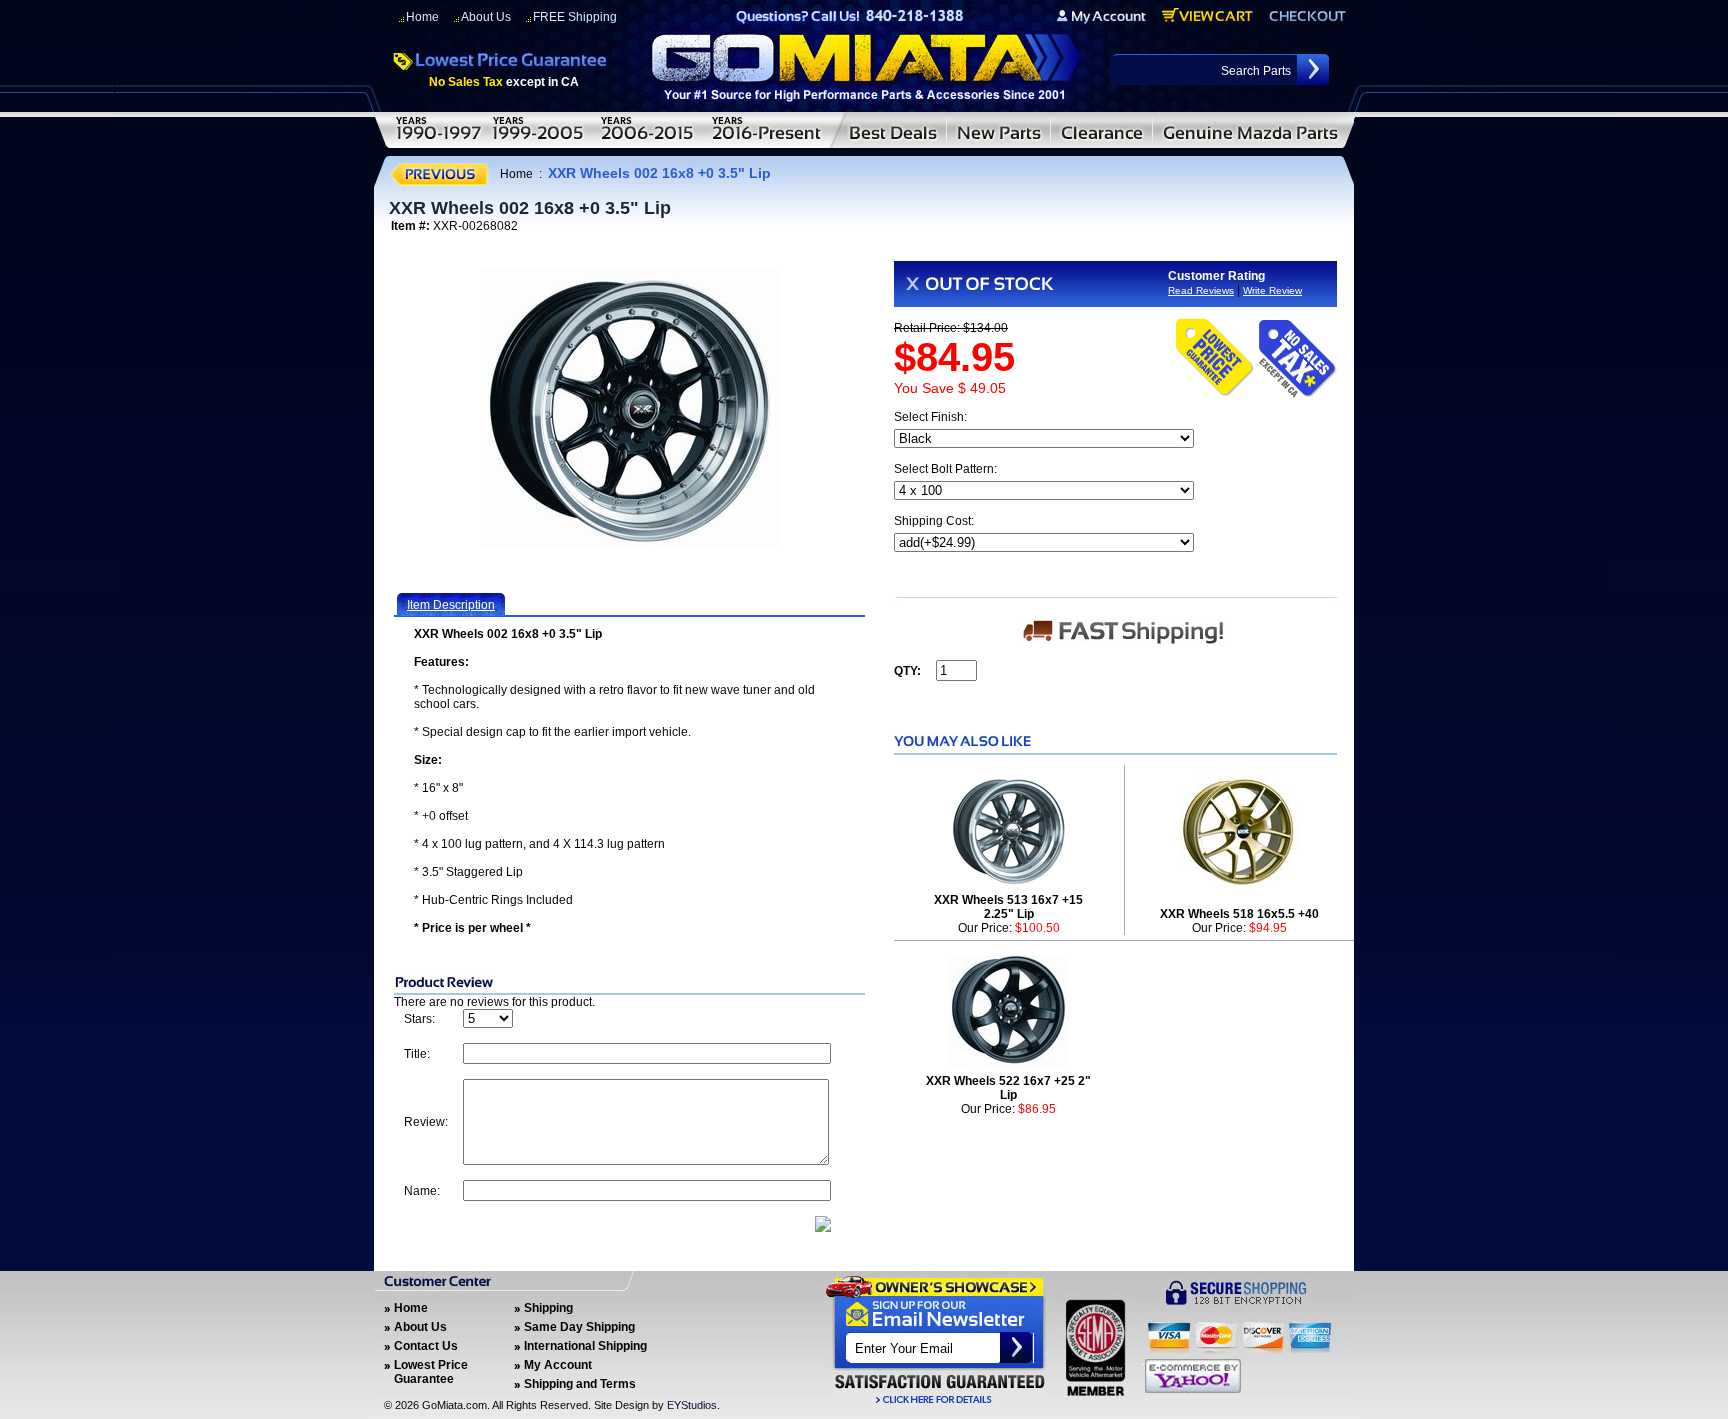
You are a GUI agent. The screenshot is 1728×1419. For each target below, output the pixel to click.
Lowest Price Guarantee (431, 1372)
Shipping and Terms (580, 1384)
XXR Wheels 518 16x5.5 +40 (1239, 914)
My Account (558, 1365)
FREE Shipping (575, 17)
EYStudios (692, 1405)
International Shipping (585, 1346)
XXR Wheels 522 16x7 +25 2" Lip (1008, 1088)
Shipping (548, 1308)
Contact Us (426, 1346)
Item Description (451, 605)
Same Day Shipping (579, 1327)
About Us (486, 17)
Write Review (1272, 290)
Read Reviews (1201, 290)
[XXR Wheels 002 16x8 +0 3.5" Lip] (629, 408)
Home (422, 17)
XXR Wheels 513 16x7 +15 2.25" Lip (1008, 907)
